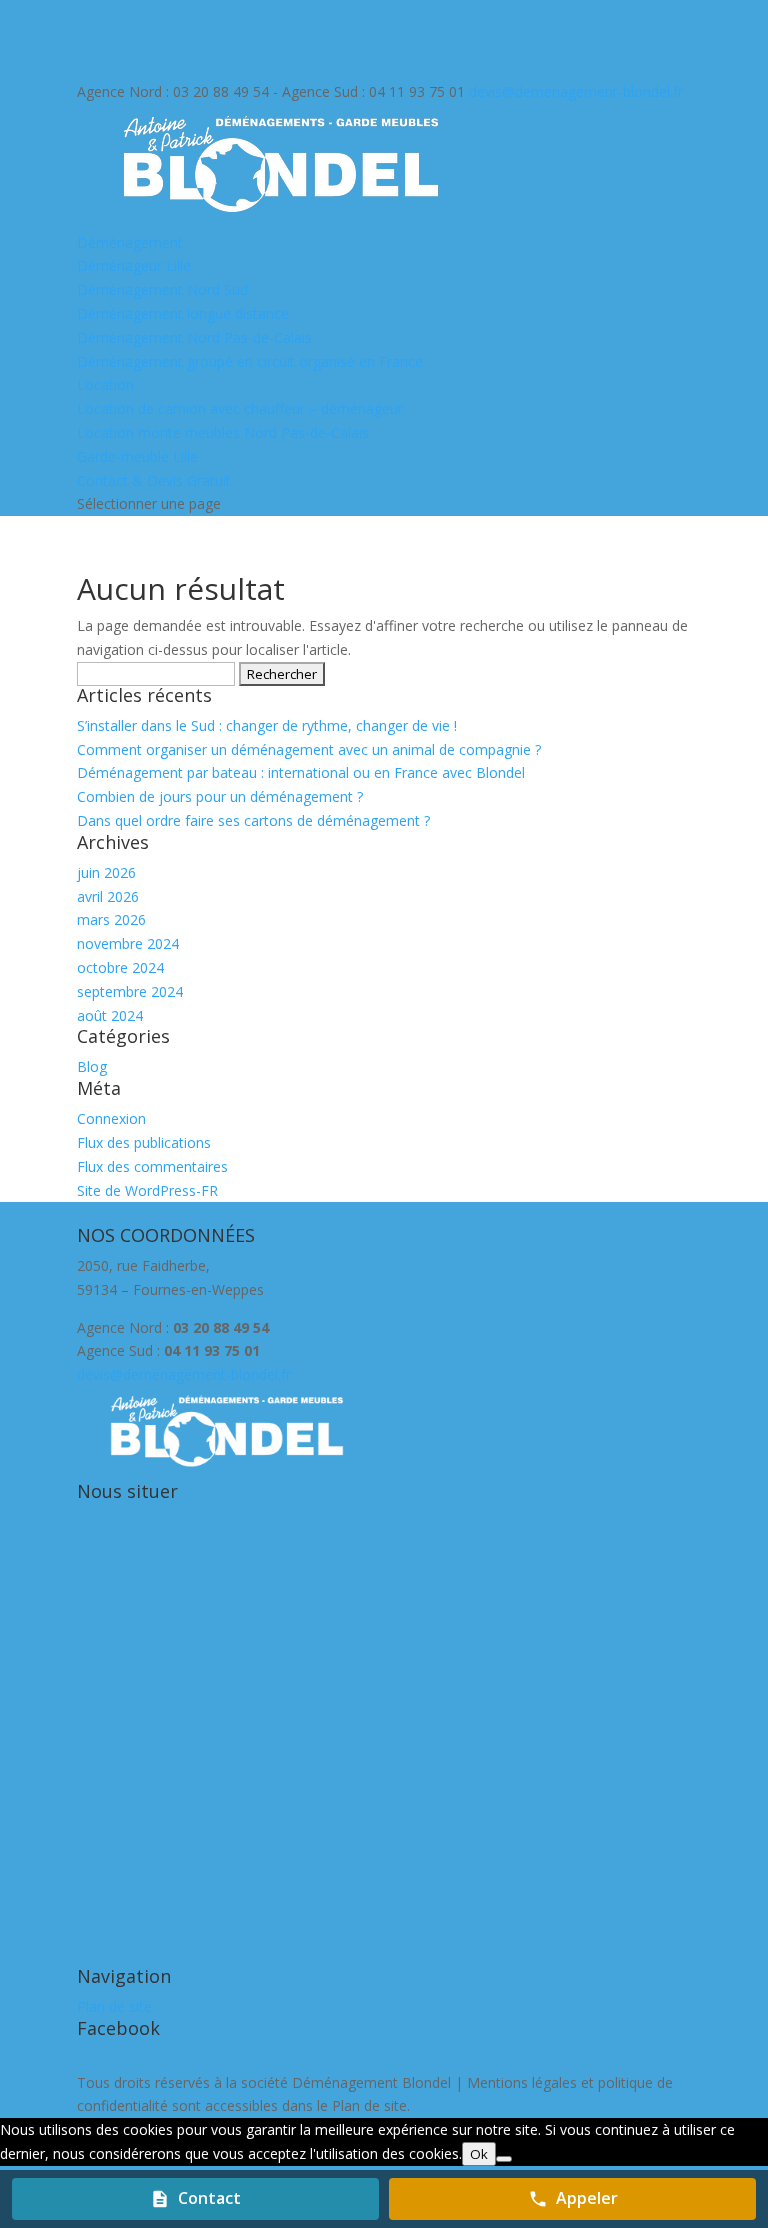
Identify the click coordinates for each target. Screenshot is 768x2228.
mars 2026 (111, 919)
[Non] (504, 2159)
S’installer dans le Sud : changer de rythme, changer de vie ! (267, 725)
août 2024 (110, 1015)
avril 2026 (108, 896)
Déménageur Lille (134, 265)
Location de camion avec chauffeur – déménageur (240, 408)
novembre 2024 (128, 943)
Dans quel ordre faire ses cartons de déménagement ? (253, 820)
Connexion (111, 1118)
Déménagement (130, 242)
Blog (92, 1066)
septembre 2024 (130, 991)
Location (105, 384)
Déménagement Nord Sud (162, 289)
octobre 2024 (120, 967)
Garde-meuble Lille (137, 456)
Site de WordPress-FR (147, 1190)
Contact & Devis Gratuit (154, 480)
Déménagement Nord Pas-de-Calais (194, 337)
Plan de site (114, 2006)
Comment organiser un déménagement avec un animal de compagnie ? (309, 749)
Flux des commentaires (152, 1166)
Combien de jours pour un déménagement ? (220, 796)
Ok (479, 2154)
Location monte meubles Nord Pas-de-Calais (223, 432)
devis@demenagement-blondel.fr (184, 1374)
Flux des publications (144, 1142)
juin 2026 (106, 872)
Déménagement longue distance (183, 313)
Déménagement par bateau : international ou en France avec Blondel (301, 772)
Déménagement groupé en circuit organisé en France (250, 361)
